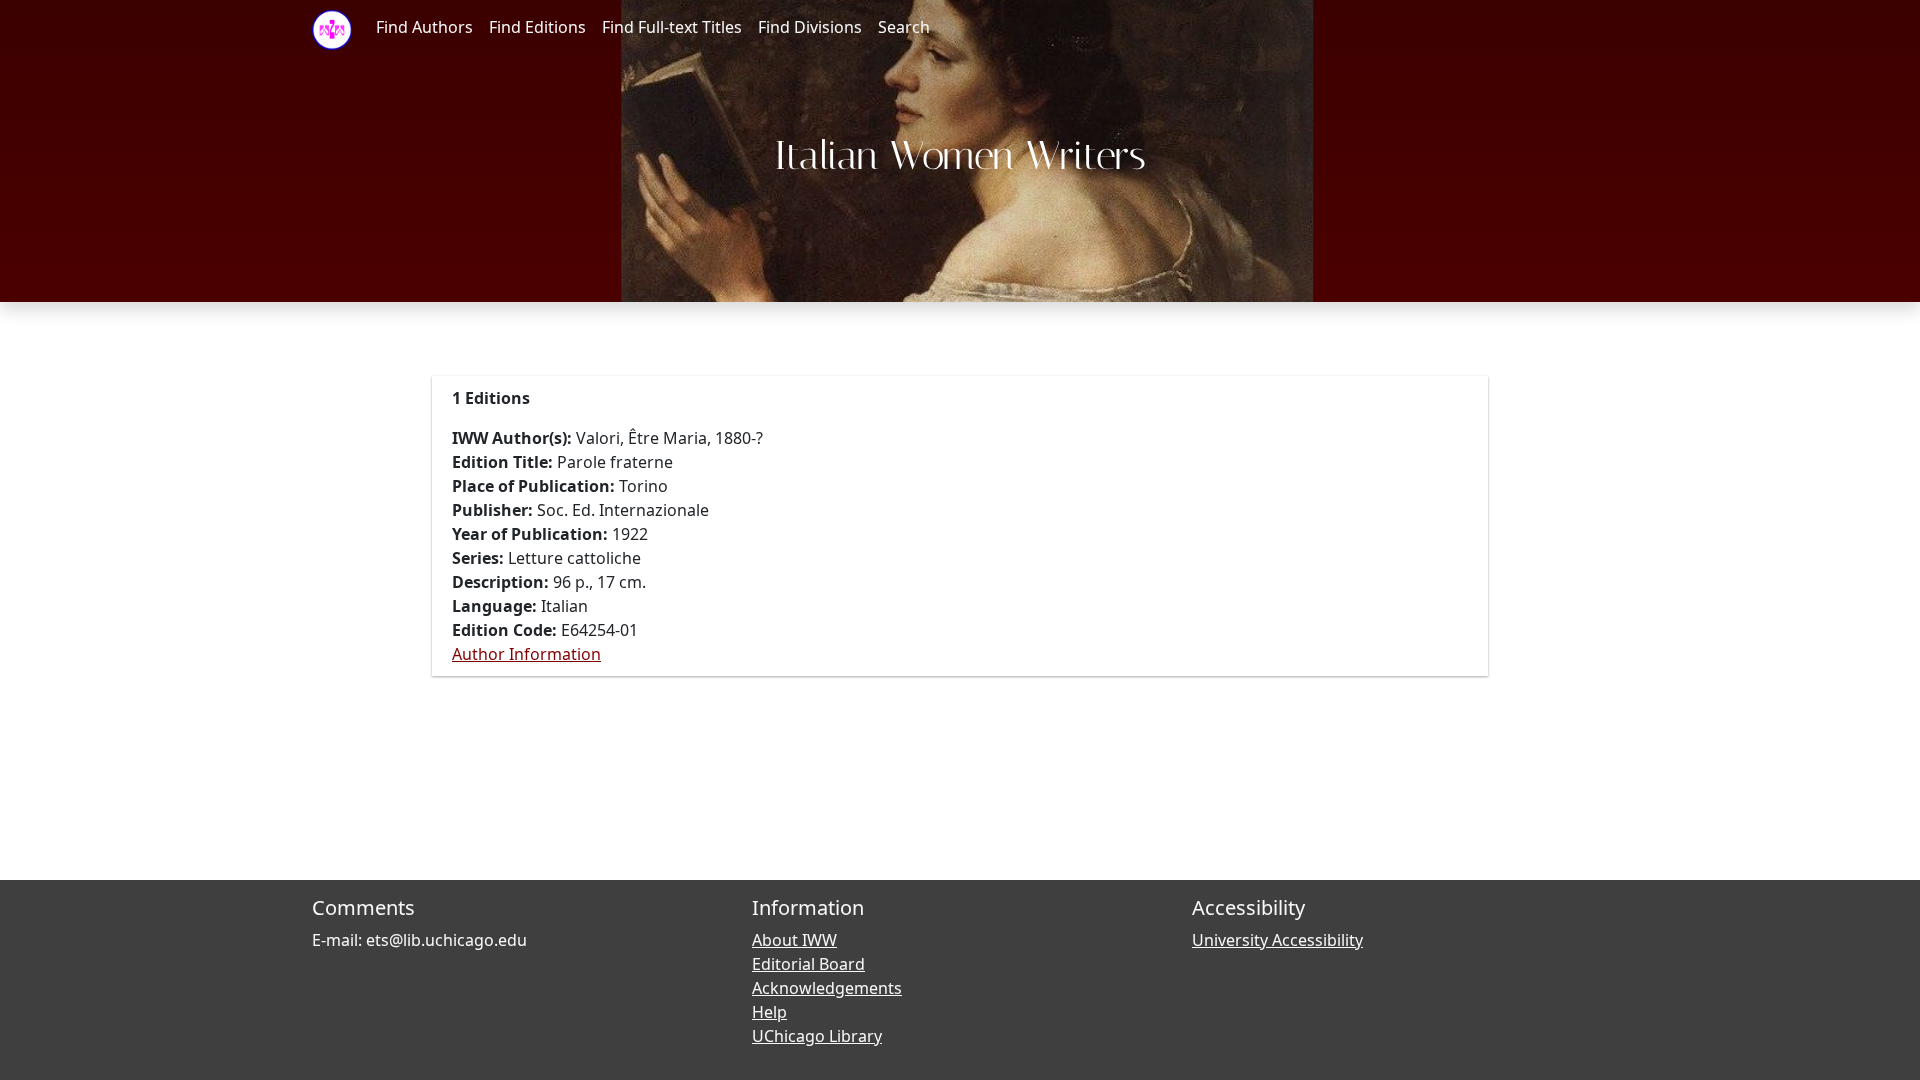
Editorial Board (808, 964)
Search (904, 27)
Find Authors (424, 27)
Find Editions (537, 27)
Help (769, 1012)
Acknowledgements (827, 988)
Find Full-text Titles (672, 27)
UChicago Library (817, 1036)
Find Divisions (810, 27)
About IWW (794, 940)
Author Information (526, 654)
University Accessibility (1277, 940)
